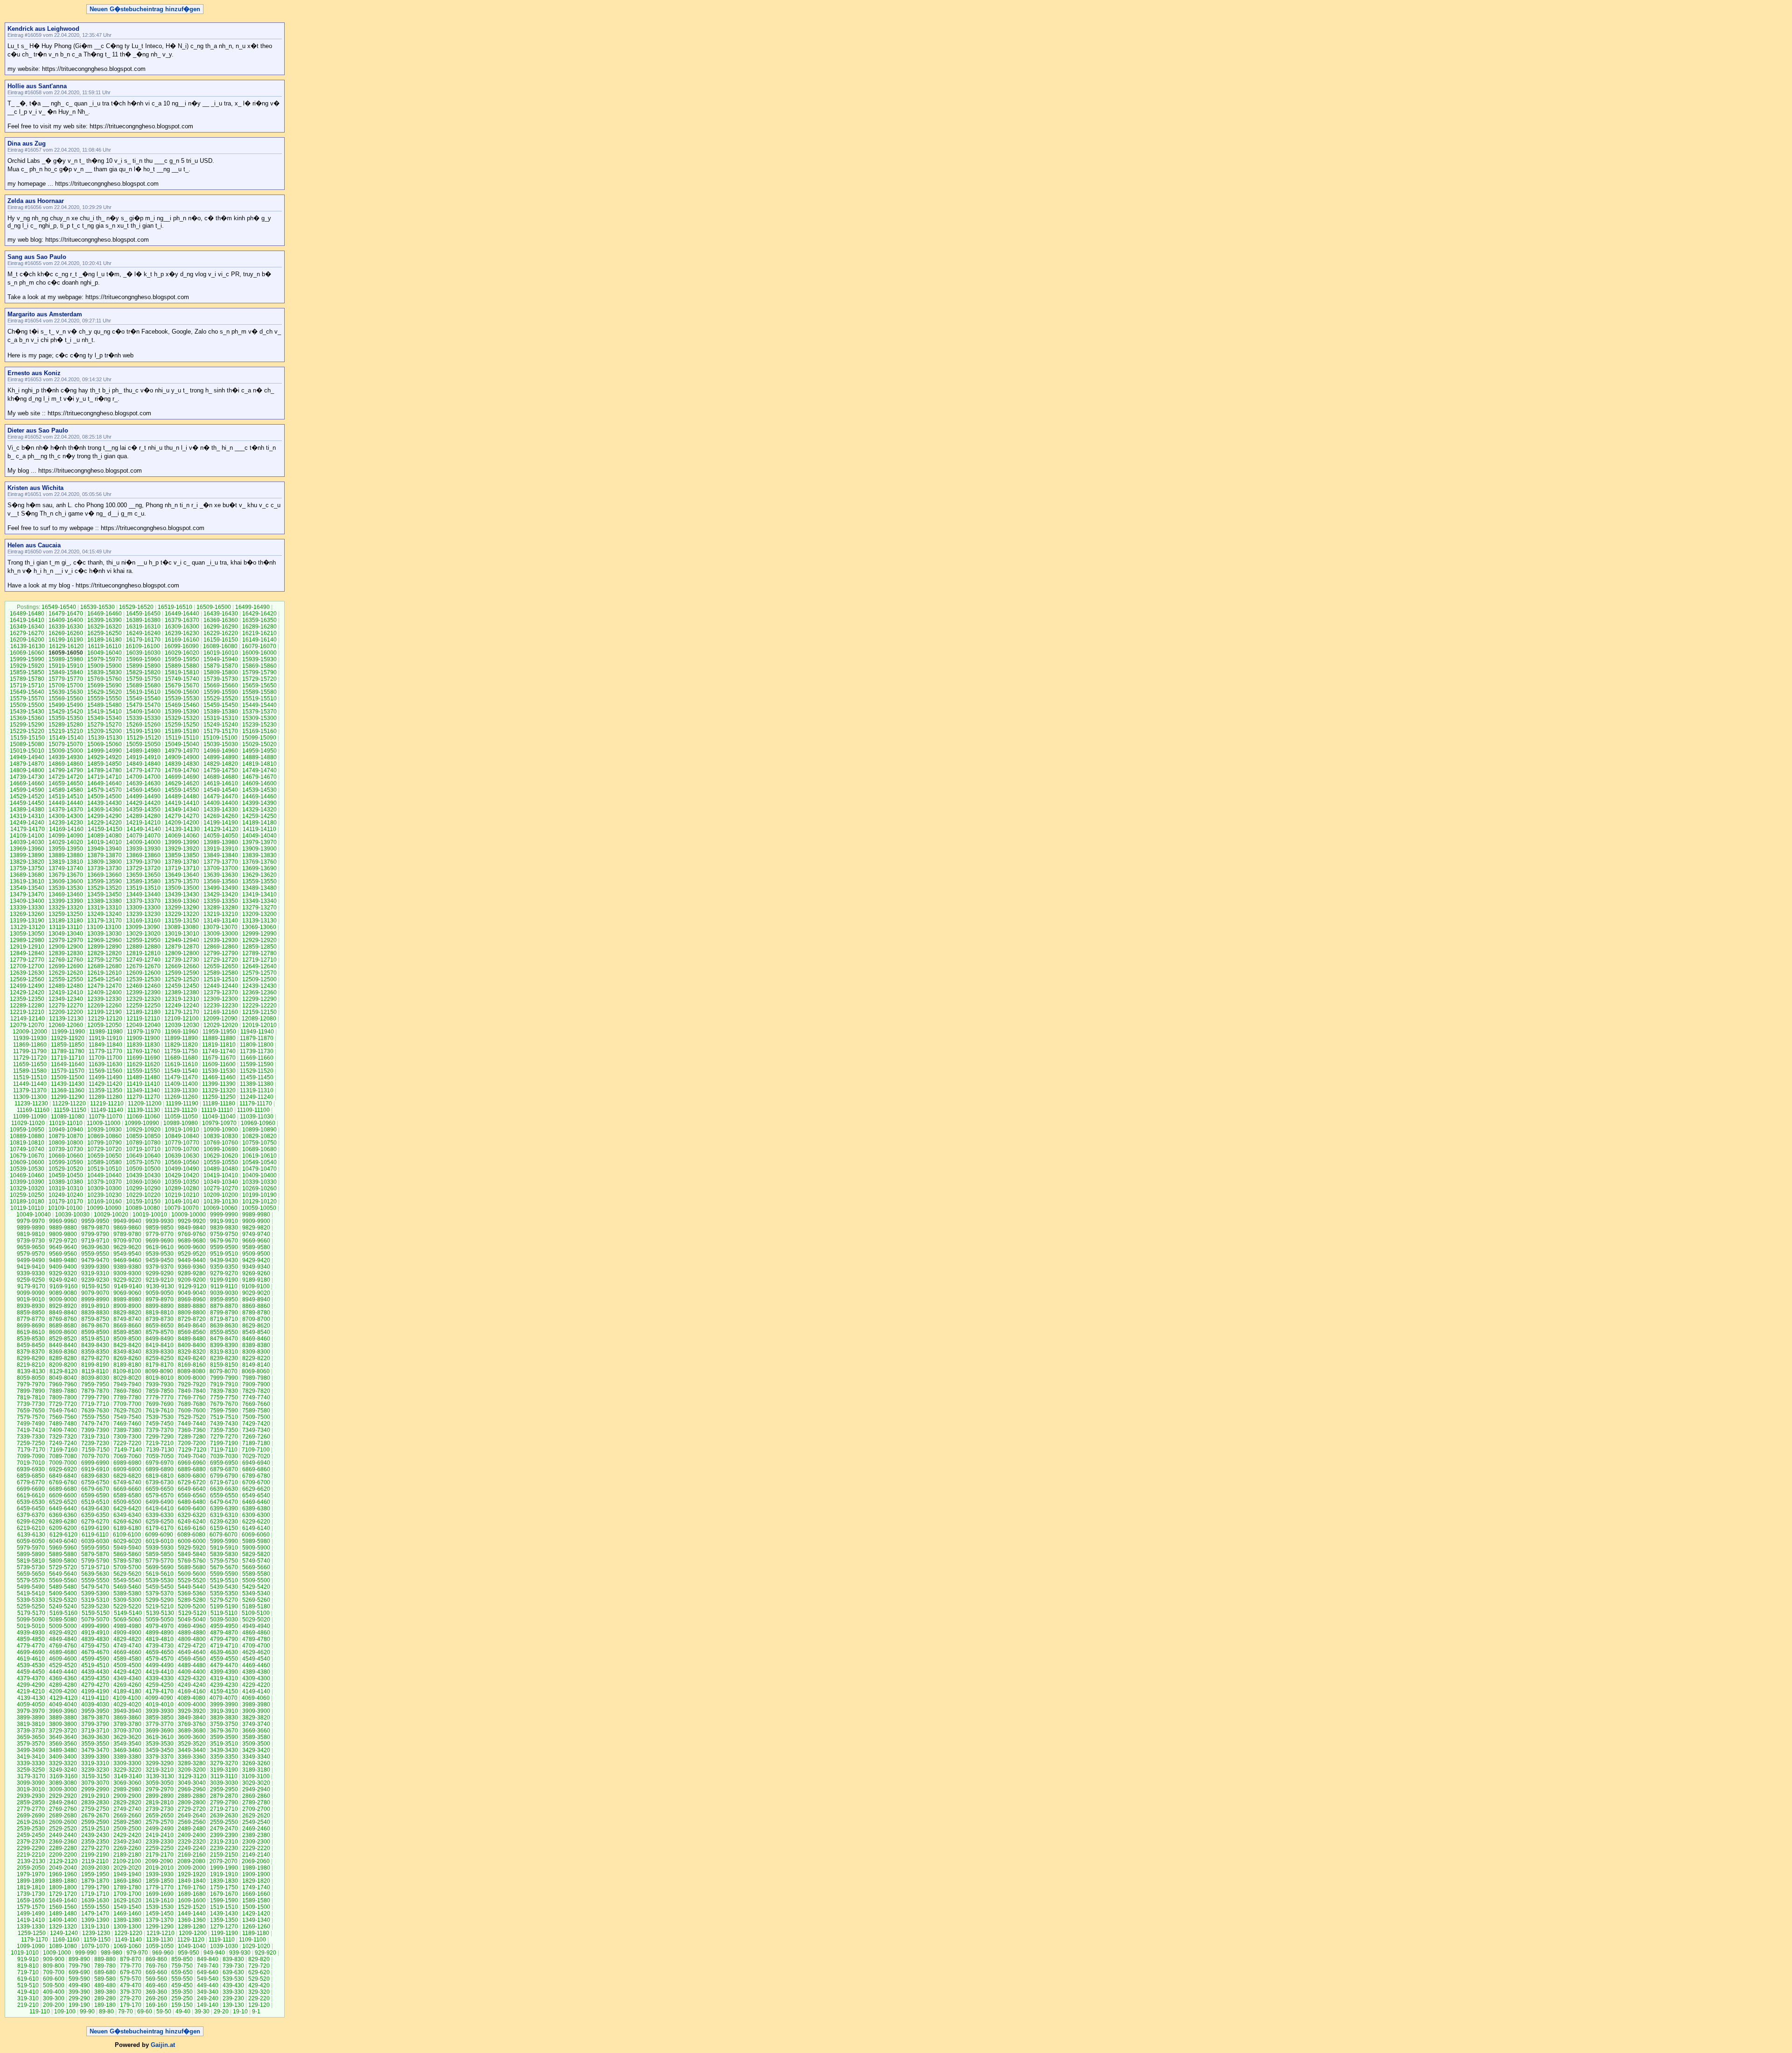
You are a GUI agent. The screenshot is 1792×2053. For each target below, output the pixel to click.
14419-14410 (182, 803)
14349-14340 (182, 810)
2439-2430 (95, 1835)
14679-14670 (259, 777)
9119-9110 (224, 1286)
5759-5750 (224, 1561)
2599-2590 (95, 1822)
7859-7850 (160, 1391)
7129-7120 (192, 1450)
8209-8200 (63, 1365)
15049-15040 (182, 744)
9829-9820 (256, 1228)
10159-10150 (143, 1201)
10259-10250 (27, 1195)
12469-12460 (143, 986)
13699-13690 (259, 868)
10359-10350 (182, 1182)
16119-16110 (105, 646)
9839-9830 (224, 1228)
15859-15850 (27, 672)
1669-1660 (256, 1894)
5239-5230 (95, 1606)
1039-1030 (224, 1946)
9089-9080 (63, 1293)
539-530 (233, 1979)
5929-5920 (192, 1548)
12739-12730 (182, 960)
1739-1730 (31, 1894)
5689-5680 (192, 1567)
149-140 (208, 2005)
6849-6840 (63, 1476)
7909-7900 (256, 1384)
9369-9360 (192, 1267)
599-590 (79, 1979)
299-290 (79, 1998)
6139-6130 (31, 1535)
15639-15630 (66, 692)
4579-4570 (160, 1659)
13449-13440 (143, 894)
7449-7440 (192, 1424)
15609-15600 (182, 692)
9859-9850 (160, 1228)
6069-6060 (256, 1535)
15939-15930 (259, 659)
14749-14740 (259, 770)
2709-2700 (256, 1809)
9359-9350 (224, 1267)
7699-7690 (160, 1404)
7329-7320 (63, 1437)
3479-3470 (95, 1750)
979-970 (137, 1953)
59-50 (164, 2011)
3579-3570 (31, 1744)
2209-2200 (63, 1855)
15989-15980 (66, 659)
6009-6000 (192, 1541)
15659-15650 (259, 685)
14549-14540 (221, 790)
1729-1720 (63, 1894)
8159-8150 (224, 1365)
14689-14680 (221, 777)
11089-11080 (68, 1117)
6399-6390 (224, 1508)
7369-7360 (192, 1430)
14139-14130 (182, 829)
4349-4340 (127, 1678)
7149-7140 (128, 1450)
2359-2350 (95, 1842)
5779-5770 (160, 1561)
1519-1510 (224, 1907)
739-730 (233, 1966)
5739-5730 (31, 1567)
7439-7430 (224, 1424)
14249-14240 (27, 823)
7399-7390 (95, 1430)
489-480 (105, 1985)
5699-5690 (160, 1567)
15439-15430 (27, 712)
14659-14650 (66, 783)
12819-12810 (143, 953)
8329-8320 (192, 1352)
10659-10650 (105, 1156)
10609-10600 (27, 1162)
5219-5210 (160, 1606)
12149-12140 (28, 1019)
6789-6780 (256, 1476)
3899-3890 (31, 1718)
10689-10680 (259, 1149)
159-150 (182, 2005)
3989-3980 (256, 1704)
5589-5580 (256, 1574)
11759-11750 (181, 1051)
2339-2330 (160, 1842)
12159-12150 (259, 1012)
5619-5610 (160, 1574)
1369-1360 (192, 1920)
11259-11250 (219, 1097)
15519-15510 (259, 698)
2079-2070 (224, 1861)
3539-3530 (160, 1744)
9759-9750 (224, 1234)
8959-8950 (224, 1299)
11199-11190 (182, 1103)
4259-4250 (160, 1685)
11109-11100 (253, 1110)
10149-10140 (182, 1201)
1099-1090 (31, 1946)
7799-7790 (95, 1397)
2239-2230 (224, 1848)
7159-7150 (96, 1450)
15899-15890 (143, 666)
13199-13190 (27, 921)
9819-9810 (31, 1234)
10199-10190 (259, 1195)
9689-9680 (192, 1241)
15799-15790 (259, 672)
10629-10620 (221, 1156)
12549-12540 (105, 979)
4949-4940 (256, 1626)
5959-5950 (95, 1548)
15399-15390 (182, 712)
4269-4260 (127, 1685)
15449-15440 (259, 705)
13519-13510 (143, 888)
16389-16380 (143, 620)
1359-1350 (224, 1920)
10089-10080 (143, 1208)
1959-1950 (95, 1874)
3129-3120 (192, 1776)
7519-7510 (224, 1417)
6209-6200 (63, 1528)
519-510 (28, 1985)
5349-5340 (256, 1593)
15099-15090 (259, 738)
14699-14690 (182, 777)
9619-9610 (160, 1247)
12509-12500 (259, 979)
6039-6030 (95, 1541)
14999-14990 (105, 751)
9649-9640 (63, 1247)
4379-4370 (31, 1678)
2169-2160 (192, 1855)
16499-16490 (252, 607)
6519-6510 (95, 1502)
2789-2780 (256, 1802)
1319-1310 (95, 1927)
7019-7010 (31, 1463)
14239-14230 (66, 823)
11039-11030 (257, 1117)
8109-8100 (127, 1371)
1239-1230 (96, 1933)
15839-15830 (105, 672)
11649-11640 (68, 1064)
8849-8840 (63, 1313)
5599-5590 (224, 1574)
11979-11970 (144, 1032)
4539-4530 (31, 1665)
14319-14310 (27, 816)
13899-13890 (27, 855)
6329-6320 (192, 1515)
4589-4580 (127, 1659)
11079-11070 (105, 1117)
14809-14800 (27, 770)
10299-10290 (143, 1188)
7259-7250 (31, 1443)
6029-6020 (127, 1541)
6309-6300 (256, 1515)
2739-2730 (160, 1809)
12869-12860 (221, 947)
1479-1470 (95, 1913)
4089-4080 (191, 1698)
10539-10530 (27, 1169)
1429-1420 (256, 1913)
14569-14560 (143, 790)
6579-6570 (160, 1495)
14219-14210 (143, 823)
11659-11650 (30, 1064)
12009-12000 (30, 1032)
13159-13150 (182, 921)
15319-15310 (221, 718)
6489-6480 (192, 1502)
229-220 (259, 1998)
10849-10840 (182, 1136)
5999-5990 (224, 1541)
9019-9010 (31, 1299)
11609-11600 (219, 1064)
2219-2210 (31, 1855)
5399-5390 (95, 1593)
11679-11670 (219, 1058)
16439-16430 (221, 614)
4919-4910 (95, 1633)
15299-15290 (27, 725)
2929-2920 (63, 1796)
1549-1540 (127, 1907)
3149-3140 (128, 1776)
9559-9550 (95, 1254)
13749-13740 (66, 868)
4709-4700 (256, 1646)
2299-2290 (31, 1848)
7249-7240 (63, 1443)
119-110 (40, 2011)
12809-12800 (182, 953)
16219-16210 (259, 633)
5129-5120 (192, 1613)
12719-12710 (259, 960)
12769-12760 (66, 960)
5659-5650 (31, 1574)
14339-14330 (221, 810)
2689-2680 (63, 1816)
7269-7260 (256, 1437)
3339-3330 (31, 1763)
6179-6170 (160, 1528)
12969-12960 (105, 940)
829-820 (259, 1959)
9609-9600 (192, 1247)
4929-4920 (63, 1633)
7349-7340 (256, 1430)
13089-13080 (182, 927)
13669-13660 (105, 875)
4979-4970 (160, 1626)
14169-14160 (66, 829)
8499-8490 (160, 1339)
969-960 (163, 1953)
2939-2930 (31, 1796)
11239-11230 (31, 1103)
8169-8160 (192, 1365)
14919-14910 (143, 757)
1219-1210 (161, 1933)
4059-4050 (31, 1704)
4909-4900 (127, 1633)
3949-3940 (127, 1711)
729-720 (259, 1966)
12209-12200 (66, 1012)
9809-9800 (63, 1234)
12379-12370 (221, 992)
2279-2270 (95, 1848)
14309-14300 (66, 816)
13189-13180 (66, 921)
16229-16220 (221, 633)
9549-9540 (127, 1254)
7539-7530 (160, 1417)
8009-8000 (192, 1378)
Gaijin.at (163, 2045)
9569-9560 (63, 1254)
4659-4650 (160, 1652)
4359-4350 (95, 1678)
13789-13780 (182, 862)
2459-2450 (31, 1835)
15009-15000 (66, 751)
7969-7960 (63, 1384)
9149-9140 (128, 1286)
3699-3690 (160, 1731)
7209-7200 (192, 1443)
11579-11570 (68, 1071)
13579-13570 (182, 881)
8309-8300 (256, 1352)
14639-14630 (143, 783)
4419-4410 (160, 1672)
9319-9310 (95, 1273)
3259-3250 (31, 1770)
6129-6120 (63, 1535)
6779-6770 (31, 1482)
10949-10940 (66, 1130)
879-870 (131, 1959)
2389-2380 (256, 1835)
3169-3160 (63, 1776)
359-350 (182, 1992)
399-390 (79, 1992)
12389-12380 (182, 992)
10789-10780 (143, 1143)
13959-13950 (66, 849)
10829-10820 (259, 1136)
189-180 (105, 2005)
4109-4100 (127, 1698)
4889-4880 (192, 1633)
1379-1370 (160, 1920)
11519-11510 (30, 1077)
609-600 (54, 1979)
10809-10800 (66, 1143)
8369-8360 (63, 1352)
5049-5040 (192, 1620)
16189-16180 (105, 640)
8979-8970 (160, 1299)
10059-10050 (259, 1208)
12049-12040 (143, 1025)
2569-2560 (192, 1822)
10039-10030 (72, 1215)
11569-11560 (105, 1071)
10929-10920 (143, 1130)
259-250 (182, 1998)
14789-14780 (105, 770)
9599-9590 (224, 1247)
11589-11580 (30, 1071)
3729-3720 (63, 1731)
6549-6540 (256, 1495)
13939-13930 (143, 849)
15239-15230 (259, 725)
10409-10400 (259, 1175)
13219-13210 (221, 914)
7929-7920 (192, 1384)
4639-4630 (224, 1652)
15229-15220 (27, 731)
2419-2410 (160, 1835)
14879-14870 (27, 764)
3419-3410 (31, 1757)
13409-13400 (27, 901)
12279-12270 (66, 1006)
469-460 (156, 1985)
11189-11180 (219, 1103)
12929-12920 (259, 940)
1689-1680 (192, 1894)
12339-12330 (105, 999)
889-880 (105, 1959)
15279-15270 (105, 725)
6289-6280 (63, 1522)
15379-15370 (259, 712)
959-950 (189, 1953)
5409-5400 (63, 1593)
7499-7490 (31, 1424)
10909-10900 (221, 1130)
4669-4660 (127, 1652)
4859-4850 (31, 1639)
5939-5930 (160, 1548)
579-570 (131, 1979)
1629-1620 (127, 1900)
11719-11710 (68, 1058)
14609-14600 (259, 783)
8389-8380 (256, 1345)
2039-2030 (95, 1868)
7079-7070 (95, 1456)
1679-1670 (224, 1894)
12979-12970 (66, 940)
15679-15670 (182, 685)
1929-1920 (192, 1874)
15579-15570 (27, 698)
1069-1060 (127, 1946)
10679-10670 (27, 1156)
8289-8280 (63, 1358)
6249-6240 (192, 1522)
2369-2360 (63, 1842)
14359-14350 (143, 810)
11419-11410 (143, 1084)
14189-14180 (259, 823)
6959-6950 (224, 1463)
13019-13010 (182, 934)
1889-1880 (63, 1881)
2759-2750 (95, 1809)
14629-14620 (182, 783)
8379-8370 (31, 1352)
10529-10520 (66, 1169)
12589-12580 (221, 973)
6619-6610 (31, 1495)
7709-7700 (127, 1404)
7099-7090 (31, 1456)
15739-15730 (221, 679)
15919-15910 (66, 666)
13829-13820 (27, 862)
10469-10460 (27, 1175)
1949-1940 (127, 1874)
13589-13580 (143, 881)
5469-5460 (127, 1587)
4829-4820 (127, 1639)
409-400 (54, 1992)
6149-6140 (256, 1528)
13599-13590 (105, 881)
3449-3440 (192, 1750)
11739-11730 (257, 1051)
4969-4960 (192, 1626)
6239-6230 (224, 1522)
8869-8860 (256, 1306)
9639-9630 (95, 1247)
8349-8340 (127, 1352)
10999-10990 (142, 1123)
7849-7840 (192, 1391)
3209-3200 (192, 1770)
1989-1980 (256, 1868)
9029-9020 (256, 1293)
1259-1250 (32, 1933)
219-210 (28, 2005)
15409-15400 (143, 712)
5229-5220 (127, 1606)
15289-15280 (66, 725)
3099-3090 (31, 1783)
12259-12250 (143, 1006)
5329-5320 (63, 1600)
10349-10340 (221, 1182)
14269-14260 (221, 816)
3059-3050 (160, 1783)
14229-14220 (105, 823)
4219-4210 (31, 1691)
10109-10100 (65, 1208)
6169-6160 (192, 1528)
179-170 (131, 2005)
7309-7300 (127, 1437)
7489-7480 (63, 1424)
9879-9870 (95, 1228)
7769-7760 (192, 1397)
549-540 (208, 1979)
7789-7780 (127, 1397)
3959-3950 (95, 1711)
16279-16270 (27, 633)
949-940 (214, 1953)
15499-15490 (66, 705)
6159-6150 (224, 1528)
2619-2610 (31, 1822)
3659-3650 (31, 1737)
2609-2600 (63, 1822)
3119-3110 (224, 1776)
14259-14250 (259, 816)
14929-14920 (105, 757)
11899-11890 (181, 1038)
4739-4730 (160, 1646)
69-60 (145, 2011)
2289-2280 (63, 1848)
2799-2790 (224, 1802)
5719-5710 (95, 1567)
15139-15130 (105, 738)
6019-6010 (160, 1541)
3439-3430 (224, 1750)
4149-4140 (256, 1691)
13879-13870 (105, 855)
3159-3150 (96, 1776)
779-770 (131, 1966)
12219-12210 (27, 1012)
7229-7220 (127, 1443)
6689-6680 (63, 1489)
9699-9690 (160, 1241)
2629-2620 (256, 1816)
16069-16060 (27, 653)
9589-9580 (256, 1247)
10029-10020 (111, 1215)
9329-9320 (63, 1273)
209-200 (54, 2005)
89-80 (106, 2011)
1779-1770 (160, 1887)
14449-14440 (66, 803)
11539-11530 (219, 1071)
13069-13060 (259, 927)
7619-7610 (160, 1411)
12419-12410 (66, 992)
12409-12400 (105, 992)
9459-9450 (160, 1260)
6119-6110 (95, 1535)
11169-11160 (33, 1110)
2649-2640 (192, 1816)
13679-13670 (66, 875)
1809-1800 (63, 1887)
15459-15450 (221, 705)
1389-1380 (127, 1920)
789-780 (105, 1966)
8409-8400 (192, 1345)
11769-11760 (143, 1051)
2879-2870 (224, 1796)
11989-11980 (106, 1032)
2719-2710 (224, 1809)
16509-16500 (214, 607)
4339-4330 (160, 1678)
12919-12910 (27, 947)
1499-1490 (31, 1913)
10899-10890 (259, 1130)
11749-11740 (219, 1051)
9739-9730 (31, 1241)
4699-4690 (31, 1652)
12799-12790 (221, 953)
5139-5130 (160, 1613)
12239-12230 (221, 1006)
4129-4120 (63, 1698)
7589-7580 (256, 1411)
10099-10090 (104, 1208)
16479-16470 (66, 614)
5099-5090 (31, 1620)
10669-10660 (66, 1156)
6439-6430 (95, 1508)
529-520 (259, 1979)
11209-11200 (145, 1103)
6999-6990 (95, 1463)
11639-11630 (105, 1064)
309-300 (54, 1998)
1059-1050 (160, 1946)
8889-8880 (192, 1306)
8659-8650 (160, 1326)
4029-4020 (127, 1704)
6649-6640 (192, 1489)
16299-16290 (221, 627)
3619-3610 (160, 1737)
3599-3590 (224, 1737)
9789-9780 (127, 1234)
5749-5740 (256, 1561)
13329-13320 (66, 908)
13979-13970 (259, 842)
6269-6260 (127, 1522)
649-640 (208, 1972)
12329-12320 (143, 999)
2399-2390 (224, 1835)
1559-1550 (95, 1907)
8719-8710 (224, 1319)
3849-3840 (192, 1718)
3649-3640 (63, 1737)
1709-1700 (127, 1894)
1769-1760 (192, 1887)
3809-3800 (63, 1724)
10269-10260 (259, 1188)
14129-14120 (221, 829)
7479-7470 (95, 1424)
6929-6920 (63, 1469)
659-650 (182, 1972)
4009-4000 (192, 1704)
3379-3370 (160, 1757)
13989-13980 (221, 842)
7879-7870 (95, 1391)
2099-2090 (159, 1861)
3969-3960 (63, 1711)
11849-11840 (105, 1045)
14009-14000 (143, 842)
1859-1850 (160, 1881)
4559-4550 (224, 1659)
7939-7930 (160, 1384)
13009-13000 (221, 934)
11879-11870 (257, 1038)
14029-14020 (66, 842)
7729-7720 (63, 1404)
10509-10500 (143, 1169)
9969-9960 (63, 1221)
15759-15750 (143, 679)
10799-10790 (105, 1143)
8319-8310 (224, 1352)
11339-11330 (181, 1090)
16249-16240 (143, 633)
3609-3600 (192, 1737)
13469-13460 (66, 894)
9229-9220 (127, 1280)
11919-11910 (105, 1038)
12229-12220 (259, 1006)
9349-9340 (256, 1267)
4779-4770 (31, 1646)
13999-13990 (182, 842)
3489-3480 (63, 1750)
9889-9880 (63, 1228)
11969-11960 (182, 1032)
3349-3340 (256, 1757)
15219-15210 (66, 731)
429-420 (259, 1985)
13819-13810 (66, 862)
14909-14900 (182, 757)
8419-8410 (160, 1345)
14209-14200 (182, 823)
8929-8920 (63, 1306)
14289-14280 (143, 816)
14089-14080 (105, 836)
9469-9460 (127, 1260)
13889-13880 (66, 855)
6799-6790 (224, 1476)
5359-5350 (224, 1593)
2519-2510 (95, 1829)
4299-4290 (31, 1685)
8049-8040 (63, 1378)
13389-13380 (105, 901)
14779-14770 (143, 770)
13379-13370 (143, 901)
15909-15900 (105, 666)
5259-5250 (31, 1606)
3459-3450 (160, 1750)
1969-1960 (63, 1874)
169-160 (156, 2005)
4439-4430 (95, 1672)
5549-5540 (127, 1580)
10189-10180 (27, 1201)
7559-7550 (95, 1417)
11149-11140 (107, 1110)
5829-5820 (256, 1554)
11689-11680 (181, 1058)
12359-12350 (27, 999)
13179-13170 (105, 921)
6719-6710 (224, 1482)
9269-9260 (256, 1273)
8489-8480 (192, 1339)
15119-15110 (182, 738)
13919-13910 (221, 849)
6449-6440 (63, 1508)
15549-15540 (143, 698)
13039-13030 (105, 934)
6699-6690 (31, 1489)
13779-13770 (221, 862)
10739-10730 (66, 1149)
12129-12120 (105, 1019)
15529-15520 (221, 698)
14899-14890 (221, 757)
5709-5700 (127, 1567)
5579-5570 (31, 1580)
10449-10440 (105, 1175)
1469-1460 (127, 1913)
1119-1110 (222, 1940)
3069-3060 (127, 1783)
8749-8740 (127, 1319)
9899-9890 (31, 1228)
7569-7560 (63, 1417)
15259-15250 (182, 725)
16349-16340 (27, 627)
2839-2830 (95, 1802)
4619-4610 (31, 1659)
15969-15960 (143, 659)
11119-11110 (217, 1110)
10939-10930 (105, 1130)
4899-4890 (160, 1633)
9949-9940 (127, 1221)
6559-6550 (224, 1495)
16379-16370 (182, 620)
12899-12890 (105, 947)
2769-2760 (63, 1809)
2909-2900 (127, 1796)
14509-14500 (105, 796)
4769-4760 (63, 1646)
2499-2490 (160, 1829)
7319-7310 (95, 1437)
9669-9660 (256, 1241)
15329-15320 (182, 718)
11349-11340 (143, 1090)
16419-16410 (27, 620)
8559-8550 (224, 1332)
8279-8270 (95, 1358)
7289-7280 (192, 1437)
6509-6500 (127, 1502)
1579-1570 (31, 1907)
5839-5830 (224, 1554)
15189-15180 (182, 731)
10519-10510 (105, 1169)
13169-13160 (143, 921)
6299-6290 (31, 1522)
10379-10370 (105, 1182)
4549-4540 (256, 1659)
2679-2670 (95, 1816)
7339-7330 (31, 1437)
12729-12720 (221, 960)
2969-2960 (192, 1789)
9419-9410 (31, 1267)
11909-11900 (143, 1038)
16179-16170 (143, 640)
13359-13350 (221, 901)
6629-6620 (256, 1489)
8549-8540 (256, 1332)
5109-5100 (256, 1613)
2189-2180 (127, 1855)
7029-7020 (256, 1456)
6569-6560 (192, 1495)
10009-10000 (189, 1215)
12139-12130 (66, 1019)
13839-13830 (259, 855)
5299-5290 (160, 1600)
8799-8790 (224, 1313)
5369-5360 (192, 1593)
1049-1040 (192, 1946)
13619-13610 (27, 881)
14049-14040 (259, 836)
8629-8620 (256, 1326)
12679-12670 (143, 966)
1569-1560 (63, 1907)
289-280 (105, 1998)
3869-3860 (127, 1718)
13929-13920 (182, 849)
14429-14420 (143, 803)
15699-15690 (105, 685)
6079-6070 (224, 1535)
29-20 (221, 2011)
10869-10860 (105, 1136)
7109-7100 (256, 1450)
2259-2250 (160, 1848)
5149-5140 (128, 1613)
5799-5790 (95, 1561)
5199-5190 (224, 1606)
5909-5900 (256, 1548)
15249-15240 (221, 725)
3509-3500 (256, 1744)
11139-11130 (144, 1110)
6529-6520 (63, 1502)
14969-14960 (221, 751)
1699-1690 (160, 1894)
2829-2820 (127, 1802)
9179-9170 (31, 1286)
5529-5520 (192, 1580)
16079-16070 (259, 646)
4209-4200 (63, 1691)
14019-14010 (105, 842)
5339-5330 (31, 1600)
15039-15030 (221, 744)
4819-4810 (160, 1639)
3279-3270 (224, 1763)
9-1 (256, 2011)
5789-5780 (127, 1561)
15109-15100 (220, 738)
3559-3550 (95, 1744)
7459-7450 (160, 1424)
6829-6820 (127, 1476)
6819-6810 (160, 1476)
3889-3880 (63, 1718)
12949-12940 (182, 940)
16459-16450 (143, 614)
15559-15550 (105, 698)
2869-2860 (256, 1796)
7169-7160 (63, 1450)
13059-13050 (27, 934)
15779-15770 (66, 679)
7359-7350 (224, 1430)
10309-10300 (105, 1188)
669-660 (156, 1972)
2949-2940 (256, 1789)
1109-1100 (252, 1940)
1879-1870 (95, 1881)
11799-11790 (30, 1051)
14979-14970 (182, 751)
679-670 (131, 1972)
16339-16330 (66, 627)
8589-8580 (127, 1332)
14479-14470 (221, 796)
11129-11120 (181, 1110)
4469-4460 (256, 1665)
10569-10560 (182, 1162)
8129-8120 (63, 1371)
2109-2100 (127, 1861)
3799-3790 (95, 1724)
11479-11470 (181, 1077)
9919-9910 (224, 1221)
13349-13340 (259, 901)
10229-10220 (143, 1195)
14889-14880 (259, 757)
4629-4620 (256, 1652)
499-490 (79, 1985)
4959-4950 (224, 1626)
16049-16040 (105, 653)
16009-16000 (259, 653)
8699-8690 (31, 1326)
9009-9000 (63, 1299)
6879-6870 (224, 1469)
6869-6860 (256, 1469)
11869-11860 (30, 1045)
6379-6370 (31, 1515)
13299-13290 (182, 908)
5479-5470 (95, 1587)
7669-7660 (256, 1404)
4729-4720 (192, 1646)
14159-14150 (105, 829)
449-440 (208, 1985)
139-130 (233, 2005)
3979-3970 (31, 1711)
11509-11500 (68, 1077)
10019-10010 (150, 1215)
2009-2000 (192, 1868)
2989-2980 (127, 1789)
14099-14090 (66, 836)
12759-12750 (105, 960)
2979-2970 (160, 1789)
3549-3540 (127, 1744)
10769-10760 (221, 1143)
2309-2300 (256, 1842)
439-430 (233, 1985)
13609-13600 (66, 881)
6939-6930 (31, 1469)
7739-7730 (31, 1404)
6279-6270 (95, 1522)
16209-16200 (27, 640)
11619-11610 (181, 1064)
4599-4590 (95, 1659)
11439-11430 (68, 1084)
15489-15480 (105, 705)
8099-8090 (159, 1371)
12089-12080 (259, 1019)
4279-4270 (95, 1685)
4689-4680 (63, 1652)
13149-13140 (221, 921)
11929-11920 (68, 1038)
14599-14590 (27, 790)
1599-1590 (224, 1900)
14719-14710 (105, 777)
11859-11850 (68, 1045)
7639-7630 (95, 1411)
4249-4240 (192, 1685)
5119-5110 (224, 1613)
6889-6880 (192, 1469)
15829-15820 (143, 672)
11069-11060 (143, 1117)
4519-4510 (95, 1665)
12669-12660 (182, 966)
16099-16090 (182, 646)
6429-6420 (127, 1508)
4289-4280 (63, 1685)
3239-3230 (95, 1770)
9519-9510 (224, 1254)
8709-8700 (256, 1319)
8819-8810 (160, 1313)
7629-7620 (127, 1411)
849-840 (208, 1959)
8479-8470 (224, 1339)
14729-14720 (66, 777)
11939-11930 (30, 1038)
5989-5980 (256, 1541)
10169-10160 (105, 1201)
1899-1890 (31, 1881)
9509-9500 (256, 1254)
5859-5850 (160, 1554)
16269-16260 (66, 633)
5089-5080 (63, 1620)
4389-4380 (256, 1672)
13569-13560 (221, 881)
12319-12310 (182, 999)
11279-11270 (143, 1097)
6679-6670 (95, 1489)
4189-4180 (127, 1691)
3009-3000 (63, 1789)
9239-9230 (95, 1280)
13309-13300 (143, 908)
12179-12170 (182, 1012)
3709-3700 (127, 1731)
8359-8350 (95, 1352)
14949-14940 (27, 757)
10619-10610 (259, 1156)
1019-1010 (25, 1953)
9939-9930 (160, 1221)
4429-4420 (127, 1672)
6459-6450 (31, 1508)
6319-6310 (224, 1515)
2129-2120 (63, 1861)
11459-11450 (257, 1077)
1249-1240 (64, 1933)
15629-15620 (105, 692)
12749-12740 (143, 960)
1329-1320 (63, 1927)
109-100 (65, 2011)
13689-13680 (27, 875)
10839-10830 (221, 1136)
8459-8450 (31, 1345)
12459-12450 (182, 986)
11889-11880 (219, 1038)
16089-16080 (220, 646)
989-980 (112, 1953)
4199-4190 (95, 1691)
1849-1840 (192, 1881)
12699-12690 (66, 966)
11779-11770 (105, 1051)
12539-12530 (143, 979)
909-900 (54, 1959)
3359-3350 (224, 1757)
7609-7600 (192, 1411)
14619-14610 (221, 783)
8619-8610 (31, 1332)
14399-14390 (259, 803)
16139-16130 (28, 646)
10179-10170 (66, 1201)
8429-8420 (127, 1345)
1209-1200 (193, 1933)
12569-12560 (27, 979)
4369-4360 (63, 1678)
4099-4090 (159, 1698)
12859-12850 (259, 947)
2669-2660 (127, 1816)
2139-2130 (31, 1861)
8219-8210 (31, 1365)
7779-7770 (160, 1397)
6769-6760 (63, 1482)
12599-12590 (182, 973)
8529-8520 (63, 1339)
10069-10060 (220, 1208)
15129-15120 (144, 738)
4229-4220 (256, 1685)
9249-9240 (63, 1280)
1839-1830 (224, 1881)
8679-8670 (95, 1326)
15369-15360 (27, 718)
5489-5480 (63, 1587)
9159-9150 (96, 1286)
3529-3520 (192, 1744)
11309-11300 (30, 1097)
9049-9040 (192, 1293)
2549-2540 (256, 1822)
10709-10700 (182, 1149)
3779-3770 (160, 1724)
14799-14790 (66, 770)
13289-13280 (221, 908)
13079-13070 (220, 927)
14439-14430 (105, 803)
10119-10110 (27, 1208)
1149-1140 (128, 1940)
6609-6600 (63, 1495)
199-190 (79, 2005)
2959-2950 (224, 1789)
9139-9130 (160, 1286)
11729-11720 (30, 1058)
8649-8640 (192, 1326)
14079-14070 (143, 836)
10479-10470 (259, 1169)
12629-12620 (66, 973)
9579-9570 (31, 1254)
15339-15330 (143, 718)
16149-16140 (259, 640)
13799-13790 (143, 862)
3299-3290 (160, 1763)
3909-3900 (256, 1711)
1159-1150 (97, 1940)
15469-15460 (182, 705)
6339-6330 (160, 1515)
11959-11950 (219, 1032)
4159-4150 (224, 1691)
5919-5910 (224, 1548)
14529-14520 (27, 796)
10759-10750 (259, 1143)
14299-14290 (105, 816)
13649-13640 (182, 875)
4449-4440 (63, 1672)
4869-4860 (256, 1633)
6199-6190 (95, 1528)
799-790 (79, 1966)
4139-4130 (31, 1698)
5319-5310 (95, 1600)
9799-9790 (95, 1234)
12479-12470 (105, 986)
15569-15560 (66, 698)
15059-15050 (143, 744)
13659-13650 (143, 875)
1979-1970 (31, 1874)
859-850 (182, 1959)
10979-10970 (219, 1123)
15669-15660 (221, 685)
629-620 (259, 1972)
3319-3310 (95, 1763)
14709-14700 (143, 777)
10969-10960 (258, 1123)
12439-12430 (259, 986)
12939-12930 (221, 940)
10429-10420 (182, 1175)
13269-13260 (27, 914)
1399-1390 (95, 1920)
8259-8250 (160, 1358)
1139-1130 (160, 1940)
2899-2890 (160, 1796)
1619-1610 (160, 1900)
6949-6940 (256, 1463)
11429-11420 (105, 1084)
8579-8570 (160, 1332)
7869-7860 (127, 1391)
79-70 (126, 2011)
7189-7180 (256, 1443)
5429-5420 (256, 1587)
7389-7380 (127, 1430)
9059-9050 (160, 1293)
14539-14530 (259, 790)
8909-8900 (127, 1306)
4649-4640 (192, 1652)
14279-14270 (182, 816)
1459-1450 (160, 1913)
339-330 (233, 1992)
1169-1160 (66, 1940)
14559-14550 (182, 790)
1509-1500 (256, 1907)
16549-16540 (59, 607)
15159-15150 (28, 738)
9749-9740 (256, 1234)
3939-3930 (160, 1711)
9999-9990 (224, 1215)
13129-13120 (28, 927)
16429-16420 (259, 614)
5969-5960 (63, 1548)
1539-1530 (160, 1907)
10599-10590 (66, 1162)
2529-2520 (63, 1829)
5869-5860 (127, 1554)
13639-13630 (221, 875)
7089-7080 (63, 1456)
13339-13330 (27, 908)
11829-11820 (181, 1045)
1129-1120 (191, 1940)
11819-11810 (219, 1045)
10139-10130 (221, 1201)
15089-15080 (27, 744)
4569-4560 (192, 1659)
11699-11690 (143, 1058)
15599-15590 (221, 692)
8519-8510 (95, 1339)
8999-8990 (95, 1299)
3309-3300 (127, 1763)
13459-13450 (105, 894)
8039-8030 (95, 1378)
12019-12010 (259, 1025)
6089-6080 (191, 1535)
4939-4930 (31, 1633)
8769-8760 (63, 1319)
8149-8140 (256, 1365)
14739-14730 (27, 777)
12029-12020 (221, 1025)
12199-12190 (105, 1012)
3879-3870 (95, 1718)
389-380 (105, 1992)
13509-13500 (182, 888)
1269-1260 (256, 1927)
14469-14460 (259, 796)
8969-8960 (192, 1299)
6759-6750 (95, 1482)
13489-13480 (259, 888)
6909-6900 (127, 1469)
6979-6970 (160, 1463)
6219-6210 (31, 1528)
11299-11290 (68, 1097)
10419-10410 (221, 1175)
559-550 (182, 1979)
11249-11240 (257, 1097)
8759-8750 (95, 1319)
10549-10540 (259, 1162)
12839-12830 (66, 953)
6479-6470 (224, 1502)
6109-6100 (127, 1535)
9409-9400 (63, 1267)
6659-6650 (160, 1489)
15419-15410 (105, 712)
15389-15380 (221, 712)
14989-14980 (143, 751)
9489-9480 (63, 1260)
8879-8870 (224, 1306)
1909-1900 (256, 1874)
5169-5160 (63, 1613)
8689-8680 (63, 1326)
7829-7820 (256, 1391)
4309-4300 (256, 1678)
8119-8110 (95, 1371)
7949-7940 (127, 1384)
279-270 (131, 1998)
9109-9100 (256, 1286)
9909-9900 (256, 1221)
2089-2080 (191, 1861)
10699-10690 (221, 1149)
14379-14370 (66, 810)
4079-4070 (224, 1698)
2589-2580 (127, 1822)
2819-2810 (160, 1802)
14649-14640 (105, 783)
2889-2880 (192, 1796)
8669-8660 (127, 1326)
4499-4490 (160, 1665)
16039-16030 (143, 653)
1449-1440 (192, 1913)
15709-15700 (66, 685)
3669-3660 (256, 1731)
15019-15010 (27, 751)
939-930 (240, 1953)
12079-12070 (27, 1025)
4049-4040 (63, 1704)
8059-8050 (31, 1378)
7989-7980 (256, 1378)
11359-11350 (105, 1090)
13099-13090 (143, 927)
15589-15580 (259, 692)
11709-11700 (105, 1058)
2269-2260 (127, 1848)
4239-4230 (224, 1685)
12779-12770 (27, 960)
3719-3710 (95, 1731)
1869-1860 (127, 1881)
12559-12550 (66, 979)
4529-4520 (63, 1665)
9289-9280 (192, 1273)
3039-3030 (224, 1783)
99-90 (87, 2011)
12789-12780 (259, 953)
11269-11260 (181, 1097)
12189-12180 (143, 1012)
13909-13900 (259, 849)
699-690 (79, 1972)
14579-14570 (105, 790)
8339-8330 (160, 1352)
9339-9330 (31, 1273)
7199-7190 (224, 1443)
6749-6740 (127, 1482)
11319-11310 (257, 1090)
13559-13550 (259, 881)
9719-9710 (95, 1241)
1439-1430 (224, 1913)
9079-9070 (95, 1293)
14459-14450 (27, 803)
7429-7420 (256, 1424)
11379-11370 (30, 1090)
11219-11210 (107, 1103)
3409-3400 (63, 1757)
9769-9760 (192, 1234)
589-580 (105, 1979)
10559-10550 (221, 1162)
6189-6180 (127, 1528)
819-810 (28, 1966)
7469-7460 (127, 1424)
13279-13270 (259, 908)
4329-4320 (192, 1678)
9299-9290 (160, 1273)
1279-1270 (224, 1927)
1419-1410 (31, 1920)
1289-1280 (192, 1927)
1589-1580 (256, 1900)
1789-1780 (127, 1887)
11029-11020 (28, 1123)
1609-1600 (192, 1900)
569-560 (156, 1979)
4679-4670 (95, 1652)
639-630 (233, 1972)
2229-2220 (256, 1848)
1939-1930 (160, 1874)
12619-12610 (105, 973)
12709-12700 (27, 966)
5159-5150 (96, 1613)
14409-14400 (221, 803)
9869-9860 (127, 1228)
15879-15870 (221, 666)
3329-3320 (63, 1763)
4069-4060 (256, 1698)
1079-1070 (95, 1946)
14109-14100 (27, 836)
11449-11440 (30, 1084)
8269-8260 (127, 1358)
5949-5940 (127, 1548)
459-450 (182, 1985)
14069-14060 (182, 836)
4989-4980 (127, 1626)
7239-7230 (95, 1443)
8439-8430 (95, 1345)
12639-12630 (27, 973)
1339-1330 (31, 1927)
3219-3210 (160, 1770)
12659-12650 (221, 966)
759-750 (182, 1966)
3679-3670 (224, 1731)
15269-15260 (143, 725)
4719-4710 (224, 1646)
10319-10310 (66, 1188)
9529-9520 (192, 1254)
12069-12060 (66, 1025)
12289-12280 (27, 1006)
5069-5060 (127, 1620)
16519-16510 (175, 607)
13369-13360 (182, 901)
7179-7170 (31, 1450)
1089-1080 (63, 1946)
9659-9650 (31, 1247)
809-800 (54, 1966)
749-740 (208, 1966)
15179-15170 (221, 731)
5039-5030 (224, 1620)
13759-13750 (27, 868)
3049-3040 (192, 1783)
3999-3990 (224, 1704)
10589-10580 (105, 1162)
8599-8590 (95, 1332)
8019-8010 (160, 1378)
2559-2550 (224, 1822)
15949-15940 (221, 659)
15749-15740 (182, 679)
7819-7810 (31, 1397)
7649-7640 (63, 1411)
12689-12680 (105, 966)
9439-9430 (224, 1260)
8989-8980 (127, 1299)
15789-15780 (27, 679)
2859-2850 (31, 1802)
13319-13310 (105, 908)
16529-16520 (136, 607)
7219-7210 (160, 1443)
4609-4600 (63, 1659)
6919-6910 (95, 1469)
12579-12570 (259, 973)
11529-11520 (257, 1071)
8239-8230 (224, 1358)
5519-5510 (224, 1580)
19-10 (240, 2011)
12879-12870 (182, 947)
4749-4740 (127, 1646)
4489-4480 (192, 1665)
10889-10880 (27, 1136)
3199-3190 (224, 1770)
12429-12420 (27, 992)
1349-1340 (256, 1920)
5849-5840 (192, 1554)
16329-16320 (105, 627)
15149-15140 (66, 738)
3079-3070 (95, 1783)
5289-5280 (192, 1600)
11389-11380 (257, 1084)
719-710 (28, 1972)
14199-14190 (221, 823)
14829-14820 (221, 764)
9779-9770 (160, 1234)
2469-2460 (256, 1829)
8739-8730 (160, 1319)
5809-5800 (63, 1561)
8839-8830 (95, 1313)
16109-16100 (143, 646)
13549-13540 (27, 888)
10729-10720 (105, 1149)
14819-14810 (259, 764)
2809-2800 (192, 1802)
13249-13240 (105, 914)
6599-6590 (95, 1495)
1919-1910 (224, 1874)
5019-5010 (31, 1626)
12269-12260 (105, 1006)
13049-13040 (66, 934)
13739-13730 (105, 868)
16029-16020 (182, 653)
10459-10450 (66, 1175)
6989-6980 (127, 1463)
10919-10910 (182, 1130)
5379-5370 (160, 1593)
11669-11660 (257, 1058)
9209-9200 (192, 1280)
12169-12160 (221, 1012)
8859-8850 (31, 1313)
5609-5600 (192, 1574)
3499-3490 (31, 1750)
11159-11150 (70, 1110)
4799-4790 (224, 1639)
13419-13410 (259, 894)
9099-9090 (31, 1293)
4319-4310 (224, 1678)
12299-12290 (259, 999)
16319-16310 (143, 627)
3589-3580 (256, 1737)
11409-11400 (181, 1084)
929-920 (266, 1953)
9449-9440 (192, 1260)
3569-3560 (63, 1744)
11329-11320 (219, 1090)
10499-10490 (182, 1169)
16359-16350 (259, 620)
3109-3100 (256, 1776)
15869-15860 (259, 666)
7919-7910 (224, 1384)
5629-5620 (127, 1574)
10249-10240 (66, 1195)
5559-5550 (95, 1580)
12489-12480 (66, 986)
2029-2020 (127, 1868)
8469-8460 (256, 1339)
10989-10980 (181, 1123)
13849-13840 (221, 855)
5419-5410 (31, 1593)
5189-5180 (256, 1606)
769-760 (156, 1966)
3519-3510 (224, 1744)
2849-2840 (63, 1802)
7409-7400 (63, 1430)
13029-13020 (143, 934)
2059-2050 (31, 1868)
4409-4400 (192, 1672)
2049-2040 (63, 1868)
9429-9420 (256, 1260)
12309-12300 (221, 999)
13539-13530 (66, 888)
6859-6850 (31, 1476)
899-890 (79, 1959)
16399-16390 (105, 620)
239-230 (233, 1998)
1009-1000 (57, 1953)
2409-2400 (192, 1835)
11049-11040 (219, 1117)
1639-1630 (95, 1900)
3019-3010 (31, 1789)
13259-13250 (66, 914)
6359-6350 (95, 1515)
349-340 (208, 1992)
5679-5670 (224, 1567)
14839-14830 (182, 764)
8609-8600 (63, 1332)
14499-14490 (143, 796)
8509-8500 (127, 1339)
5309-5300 (127, 1600)
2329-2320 (192, 1842)
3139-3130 (160, 1776)
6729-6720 (192, 1482)
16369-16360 (221, 620)
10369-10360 (143, 1182)
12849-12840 (27, 953)
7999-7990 (224, 1378)
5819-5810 (31, 1561)
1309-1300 (127, 1927)
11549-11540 (181, 1071)
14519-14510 (66, 796)
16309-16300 (182, 627)
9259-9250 (31, 1280)
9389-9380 (127, 1267)
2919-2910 (95, 1796)
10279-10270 (221, 1188)
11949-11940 (257, 1032)
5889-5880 (63, 1554)
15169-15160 (259, 731)
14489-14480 (182, 796)
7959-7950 (95, 1384)
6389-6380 (256, 1508)
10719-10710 (143, 1149)
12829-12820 (105, 953)
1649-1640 (63, 1900)
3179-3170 (31, 1776)
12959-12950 (143, 940)
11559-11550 (143, 1071)
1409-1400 (63, 1920)
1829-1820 (256, 1881)
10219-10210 (182, 1195)
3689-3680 (192, 1731)
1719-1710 (95, 1894)
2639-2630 (224, 1816)
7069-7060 (127, 1456)
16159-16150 (221, 640)
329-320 (259, 1992)
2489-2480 (192, 1829)
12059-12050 (105, 1025)
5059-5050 (160, 1620)
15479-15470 (143, 705)
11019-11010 (66, 1123)
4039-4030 (95, 1704)
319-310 (28, 1998)
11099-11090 (30, 1117)
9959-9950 (95, 1221)
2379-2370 (31, 1842)
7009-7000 (63, 1463)
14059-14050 (221, 836)
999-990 (86, 1953)
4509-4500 (127, 1665)
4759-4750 (95, 1646)
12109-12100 (182, 1019)
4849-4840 (63, 1639)
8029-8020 (127, 1378)
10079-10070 (182, 1208)
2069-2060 (256, 1861)
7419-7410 (31, 1430)
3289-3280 (192, 1763)
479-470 (131, 1985)
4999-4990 (95, 1626)
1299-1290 (160, 1927)
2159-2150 (224, 1855)
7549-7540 (127, 1417)
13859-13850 (182, 855)
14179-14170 (28, 829)
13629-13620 (259, 875)
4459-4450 (31, 1672)
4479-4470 (224, 1665)
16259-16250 (105, 633)
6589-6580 (127, 1495)
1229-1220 (128, 1933)
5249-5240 (63, 1606)
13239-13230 (143, 914)
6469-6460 (256, 1502)
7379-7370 (160, 1430)
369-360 (156, 1992)
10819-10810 (27, 1143)
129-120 (259, 2005)
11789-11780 (68, 1051)
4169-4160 (192, 1691)
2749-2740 (127, 1809)
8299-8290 (31, 1358)
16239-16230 (182, 633)
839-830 (233, 1959)
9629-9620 (127, 1247)
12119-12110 (143, 1019)
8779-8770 (31, 1319)
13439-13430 (182, 894)
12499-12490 (27, 986)
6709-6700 (256, 1482)
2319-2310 (224, 1842)
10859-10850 (143, 1136)
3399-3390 (95, 1757)
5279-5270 (224, 1600)
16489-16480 (27, 614)
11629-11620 (143, 1064)
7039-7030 (224, 1456)
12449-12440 (221, 986)
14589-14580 (66, 790)
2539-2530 (31, 1829)
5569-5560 (63, 1580)
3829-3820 (256, 1718)
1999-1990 (224, 1868)
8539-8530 (31, 1339)
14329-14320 (259, 810)
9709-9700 (127, 1241)
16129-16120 (66, 646)
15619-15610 (143, 692)
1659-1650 (31, 1900)
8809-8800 (192, 1313)
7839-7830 (224, 1391)
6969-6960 (192, 1463)
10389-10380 (66, 1182)
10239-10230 (105, 1195)
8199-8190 (95, 1365)
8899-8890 (160, 1306)
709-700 (54, 1972)
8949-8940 (256, 1299)
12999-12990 (259, 934)
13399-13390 (66, 901)
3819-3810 (31, 1724)
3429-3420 (256, 1750)
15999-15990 (27, 659)
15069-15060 (105, 744)
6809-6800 (192, 1476)
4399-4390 (224, 1672)
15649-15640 (27, 692)
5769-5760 (192, 1561)
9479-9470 (95, 1260)
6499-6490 (160, 1502)
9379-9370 (160, 1267)
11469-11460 (219, 1077)
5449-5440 (192, 1587)
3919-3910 (224, 1711)
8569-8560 (192, 1332)
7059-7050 (160, 1456)
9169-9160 (63, 1286)
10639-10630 (182, 1156)
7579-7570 (31, 1417)
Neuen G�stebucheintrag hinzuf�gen (145, 9)
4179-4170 (160, 1691)
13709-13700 (221, 868)
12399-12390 (143, 992)
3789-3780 (127, 1724)
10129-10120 (259, 1201)
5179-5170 (31, 1613)
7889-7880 (63, 1391)
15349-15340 (105, 718)
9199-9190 (224, 1280)
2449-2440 (63, 1835)
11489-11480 (143, 1077)
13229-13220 (182, 914)
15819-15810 (182, 672)
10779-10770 (182, 1143)
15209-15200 (105, 731)
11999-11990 (68, 1032)
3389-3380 (127, 1757)
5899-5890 (31, 1554)
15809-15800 (221, 672)
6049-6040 (63, 1541)
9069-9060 (127, 1293)
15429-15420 (66, 712)
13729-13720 (143, 868)
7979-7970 (31, 1384)
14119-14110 (259, 829)
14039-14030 (27, 842)
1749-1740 (256, 1887)
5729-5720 (63, 1567)
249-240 (208, 1998)
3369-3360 (192, 1757)
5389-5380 (127, 1593)
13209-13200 (259, 914)
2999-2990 (95, 1789)
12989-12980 (27, 940)
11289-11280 (105, 1097)
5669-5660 (256, 1567)
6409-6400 (192, 1508)
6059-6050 (31, 1541)
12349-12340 (66, 999)
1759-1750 (224, 1887)
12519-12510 (221, 979)
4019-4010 (160, 1704)
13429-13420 (221, 894)
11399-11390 (219, 1084)
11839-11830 (143, 1045)
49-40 (183, 2011)
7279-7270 (224, 1437)
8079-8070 (224, 1371)
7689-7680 (192, 1404)
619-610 (28, 1979)
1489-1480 (63, 1913)
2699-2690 (31, 1816)
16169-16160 (182, 640)
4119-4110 (95, 1698)
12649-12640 (259, 966)
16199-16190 (66, 640)
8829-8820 (127, 1313)
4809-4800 (192, 1639)
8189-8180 (127, 1365)
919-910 (28, 1959)
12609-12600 (143, 973)
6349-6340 (127, 1515)
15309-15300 (259, 718)
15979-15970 (105, 659)
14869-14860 (66, 764)
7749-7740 (256, 1397)
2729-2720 (192, 1809)
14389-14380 (27, 810)
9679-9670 (224, 1241)
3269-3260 (256, 1763)
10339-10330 (259, 1182)
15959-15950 (182, 659)
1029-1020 (256, 1946)
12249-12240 (182, 1006)
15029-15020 (259, 744)
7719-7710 (95, 1404)
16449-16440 (182, 614)
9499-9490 (31, 1260)
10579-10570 (143, 1162)
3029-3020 (256, 1783)
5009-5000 (63, 1626)
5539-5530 (160, 1580)
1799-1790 (95, 1887)
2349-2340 (127, 1842)
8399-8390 (224, 1345)
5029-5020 (256, 1620)
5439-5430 (224, 1587)
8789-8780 (256, 1313)
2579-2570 (160, 1822)
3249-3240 (63, 1770)
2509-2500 (127, 1829)
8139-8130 (31, 1371)
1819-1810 (31, 1887)
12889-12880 (143, 947)
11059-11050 (181, 1117)
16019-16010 (221, 653)
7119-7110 (224, 1450)
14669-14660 (27, 783)
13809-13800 (105, 862)
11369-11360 (68, 1090)
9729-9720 (63, 1241)
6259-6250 (160, 1522)
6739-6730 (160, 1482)
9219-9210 (160, 1280)
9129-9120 (192, 1286)
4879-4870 (224, 1633)
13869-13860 (143, 855)
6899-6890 (160, 1469)
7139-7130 (160, 1450)
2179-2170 (160, 1855)
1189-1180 (256, 1933)
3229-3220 (127, 1770)
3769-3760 (192, 1724)
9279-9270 (224, 1273)
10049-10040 (34, 1215)
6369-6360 (63, 1515)
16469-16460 (105, 614)
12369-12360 (259, 992)
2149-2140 (256, 1855)
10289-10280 (182, 1188)
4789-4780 (256, 1639)
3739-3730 (31, 1731)
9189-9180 (256, 1280)
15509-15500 (27, 705)
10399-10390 (27, 1182)
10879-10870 (66, 1136)
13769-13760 (259, 862)
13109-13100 (104, 927)
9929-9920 (192, 1221)
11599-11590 (257, 1064)
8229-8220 (256, 1358)
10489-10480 (221, 1169)
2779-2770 (31, 1809)
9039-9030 (224, 1293)
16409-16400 (66, 620)
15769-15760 (105, 679)
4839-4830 (95, 1639)
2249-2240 (192, 1848)
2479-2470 (224, 1829)
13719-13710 (182, 868)
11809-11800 (257, 1045)
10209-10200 (221, 1195)
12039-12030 (182, 1025)
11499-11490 (105, 1077)
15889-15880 (182, 666)
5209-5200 (192, 1606)
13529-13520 (105, 888)
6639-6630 (224, 1489)
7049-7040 (192, 1456)
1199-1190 (224, 1933)
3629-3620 (127, 1737)
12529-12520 (182, 979)
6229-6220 (256, 1522)
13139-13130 (259, 921)
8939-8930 (31, 1306)
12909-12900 (66, 947)
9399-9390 (95, 1267)
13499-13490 (221, 888)
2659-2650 (160, 1816)
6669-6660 (127, 1489)
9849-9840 (192, 1228)
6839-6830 (95, 1476)
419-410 (28, 1992)
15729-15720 (259, 679)
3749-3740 (256, 1724)
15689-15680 (143, 685)
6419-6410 (160, 1508)
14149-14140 (144, 829)
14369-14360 (105, 810)
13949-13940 (105, 849)
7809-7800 (63, 1397)
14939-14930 (66, 757)
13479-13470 (27, 894)
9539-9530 (160, 1254)
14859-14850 (105, 764)
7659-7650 (31, 1411)
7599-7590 (224, 1411)
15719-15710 (27, 685)
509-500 (54, 1985)
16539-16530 (98, 607)
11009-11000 (104, 1123)
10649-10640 (143, 1156)
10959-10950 (27, 1130)
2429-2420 (127, 1835)
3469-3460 (127, 1750)
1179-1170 (35, 1940)
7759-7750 (224, 1397)
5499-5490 (31, 1587)
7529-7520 (192, 1417)
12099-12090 (220, 1019)
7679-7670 (224, 1404)
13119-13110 (66, 927)
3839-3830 (224, 1718)
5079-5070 (95, 1620)
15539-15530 (182, 698)
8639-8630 (224, 1326)
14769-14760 (182, 770)
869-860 (156, 1959)
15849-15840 (66, 672)
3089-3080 (63, 1783)
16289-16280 (259, 627)
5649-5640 (63, 1574)
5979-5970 (31, 1548)
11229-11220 (69, 1103)
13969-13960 (27, 849)
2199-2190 (95, 1855)
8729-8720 (192, 1319)
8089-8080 (191, 1371)
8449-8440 (63, 1345)
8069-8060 (256, 1371)
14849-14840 (143, 764)
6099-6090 (159, 1535)
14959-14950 (259, 751)
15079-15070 (66, 744)
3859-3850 (160, 1718)
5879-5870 (95, 1554)
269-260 (156, 1998)
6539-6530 (31, 1502)
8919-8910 (95, 1306)
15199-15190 (143, 731)
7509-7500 (256, 1417)
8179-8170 (160, 1365)
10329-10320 (27, 1188)
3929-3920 (192, 1711)
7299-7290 (160, 1437)
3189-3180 (256, 1770)
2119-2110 (95, 1861)
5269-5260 (256, 1600)
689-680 (105, 1972)
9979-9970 (31, 1221)
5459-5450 (160, 1587)
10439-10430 (143, 1175)
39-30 (202, 2011)
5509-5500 (256, 1580)
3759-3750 (224, 1724)
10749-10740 (27, 1149)
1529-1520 (192, 1907)
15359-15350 (66, 718)
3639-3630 (95, 1737)
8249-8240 (192, 1358)
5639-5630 (95, 1574)
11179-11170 (256, 1103)
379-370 (131, 1992)
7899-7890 (31, 1391)
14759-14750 (221, 770)
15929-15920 (27, 666)
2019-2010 (160, 1868)
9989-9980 (256, 1215)
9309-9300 (127, 1273)
